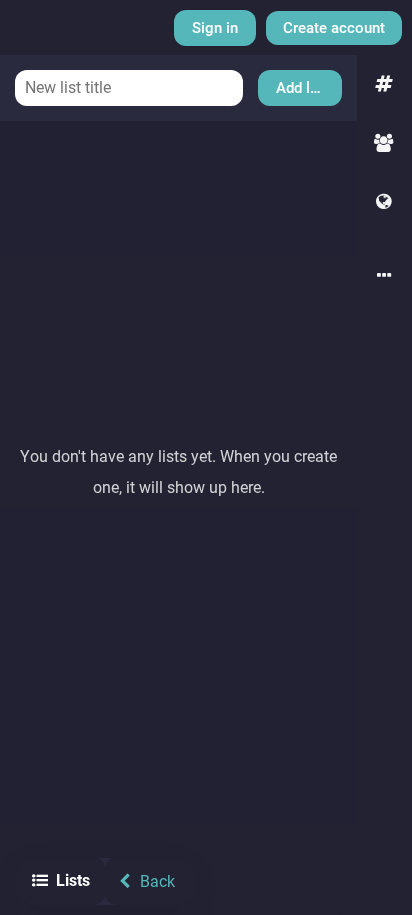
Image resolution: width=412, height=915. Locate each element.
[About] (384, 276)
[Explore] (384, 84)
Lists (73, 880)
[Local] (384, 143)
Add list (301, 88)
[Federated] (384, 202)
